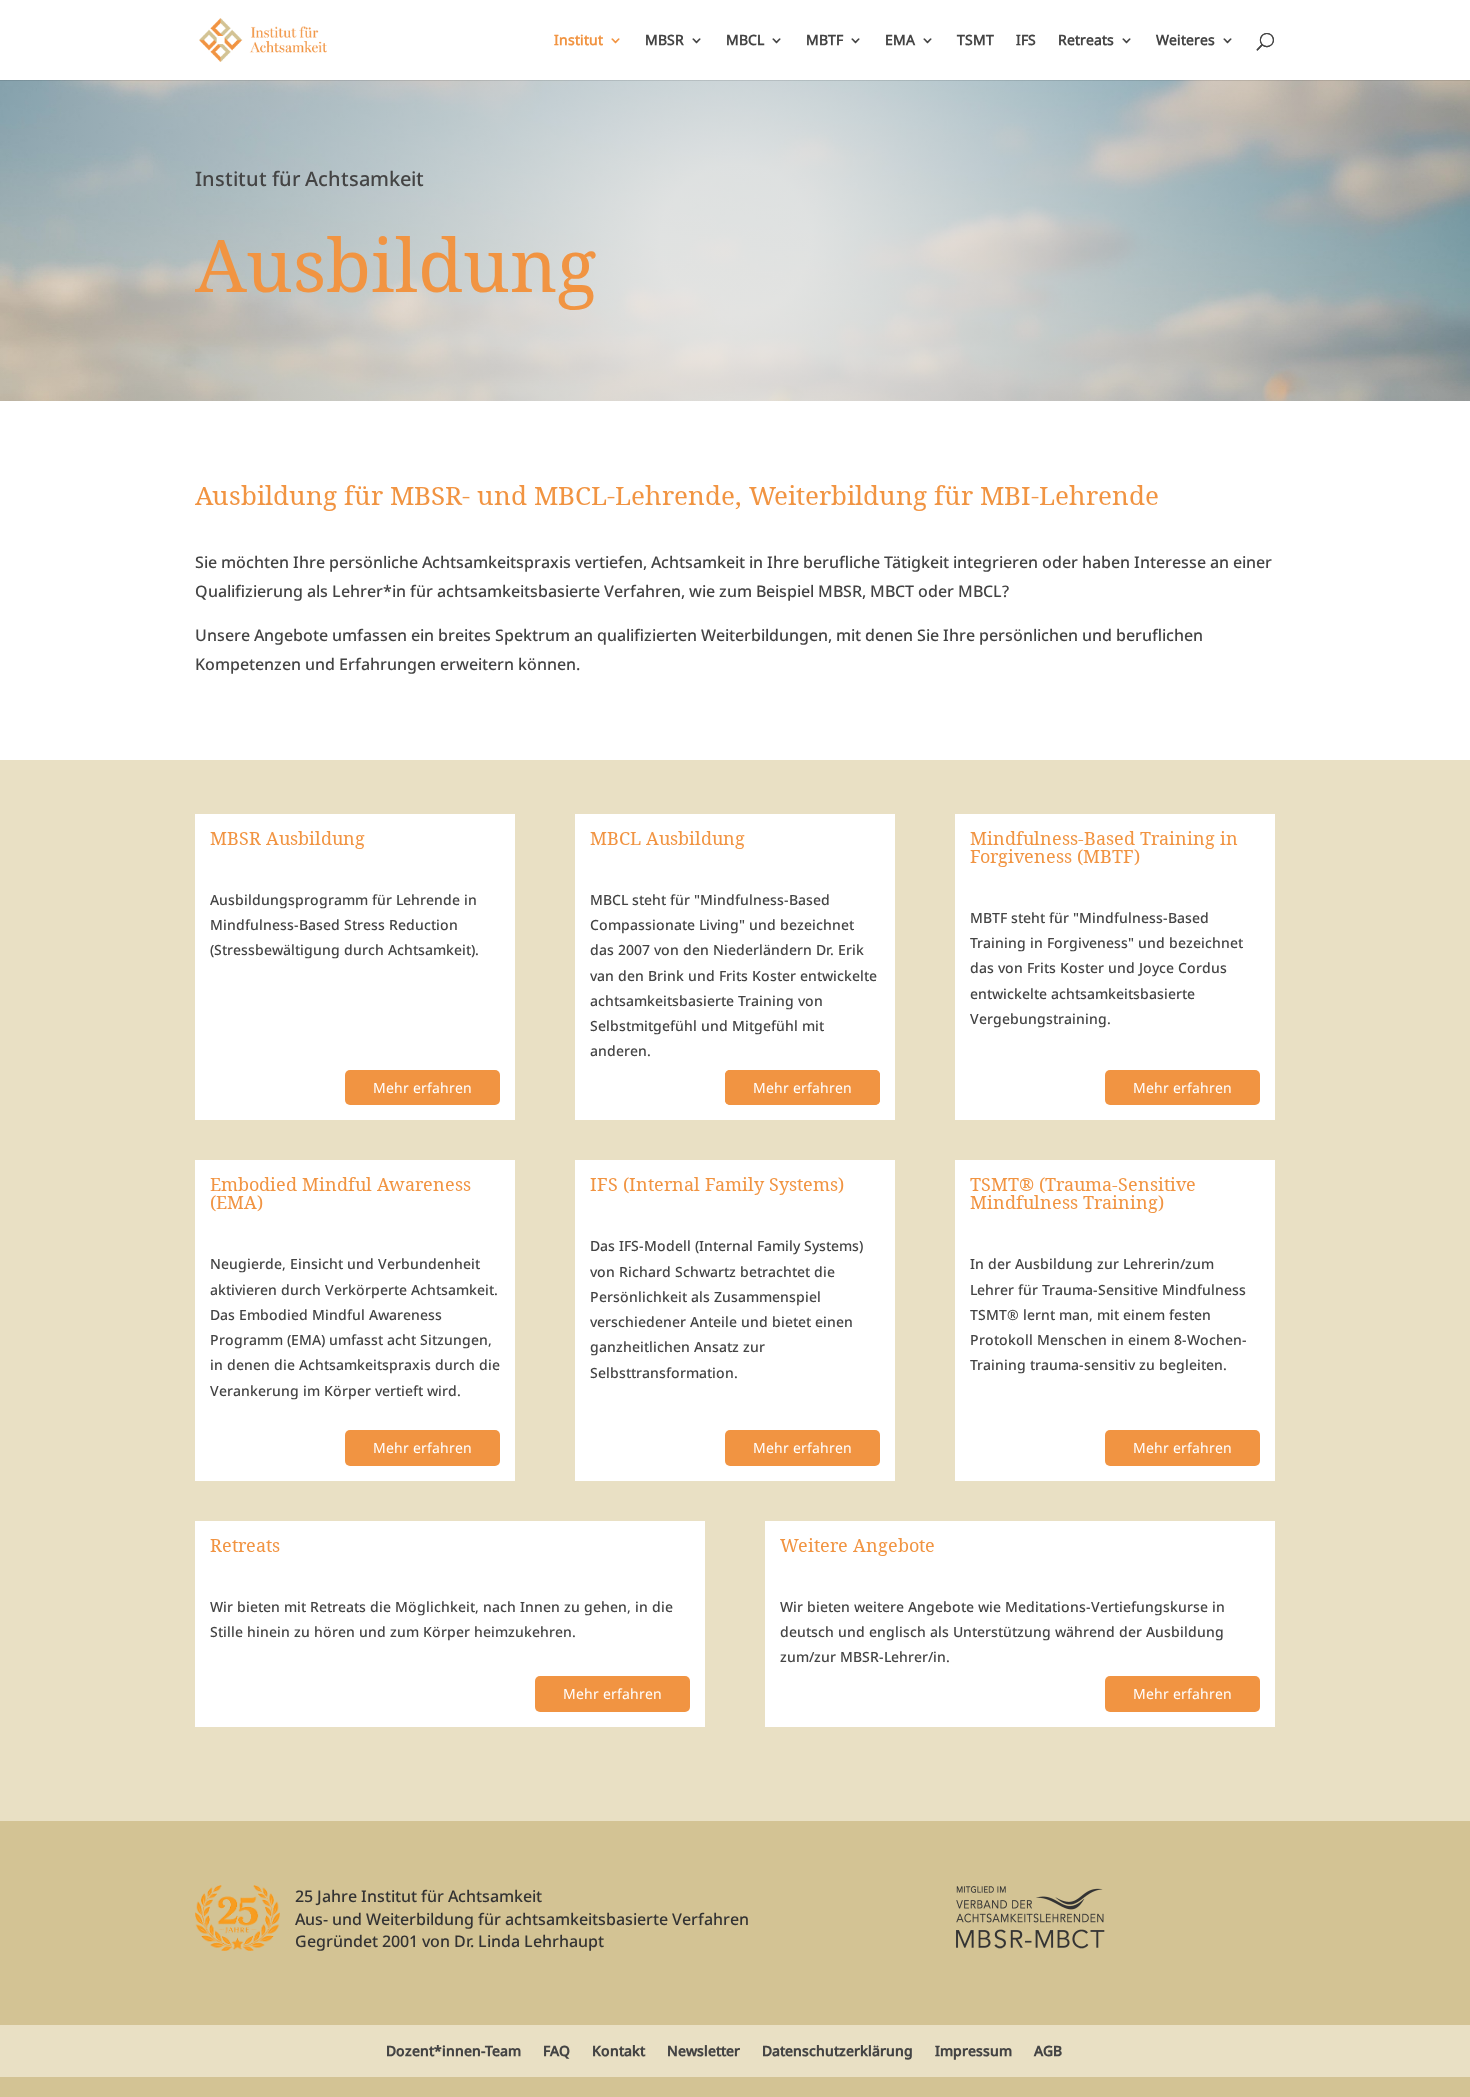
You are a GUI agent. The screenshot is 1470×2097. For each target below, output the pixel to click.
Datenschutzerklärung (837, 2050)
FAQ (556, 2050)
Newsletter (703, 2050)
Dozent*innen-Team (453, 2050)
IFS (1026, 41)
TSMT (975, 41)
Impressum (973, 2050)
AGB (1048, 2050)
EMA (900, 41)
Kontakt (618, 2050)
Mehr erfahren (422, 1087)
